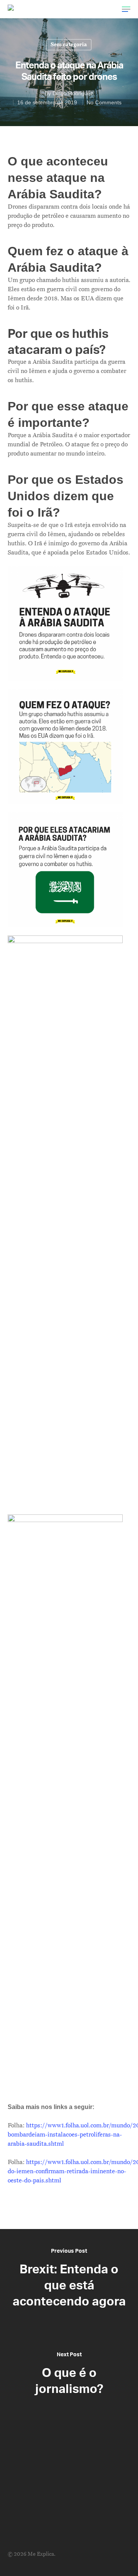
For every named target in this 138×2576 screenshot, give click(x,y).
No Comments (104, 102)
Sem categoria (69, 45)
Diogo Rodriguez (73, 93)
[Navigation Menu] (126, 9)
